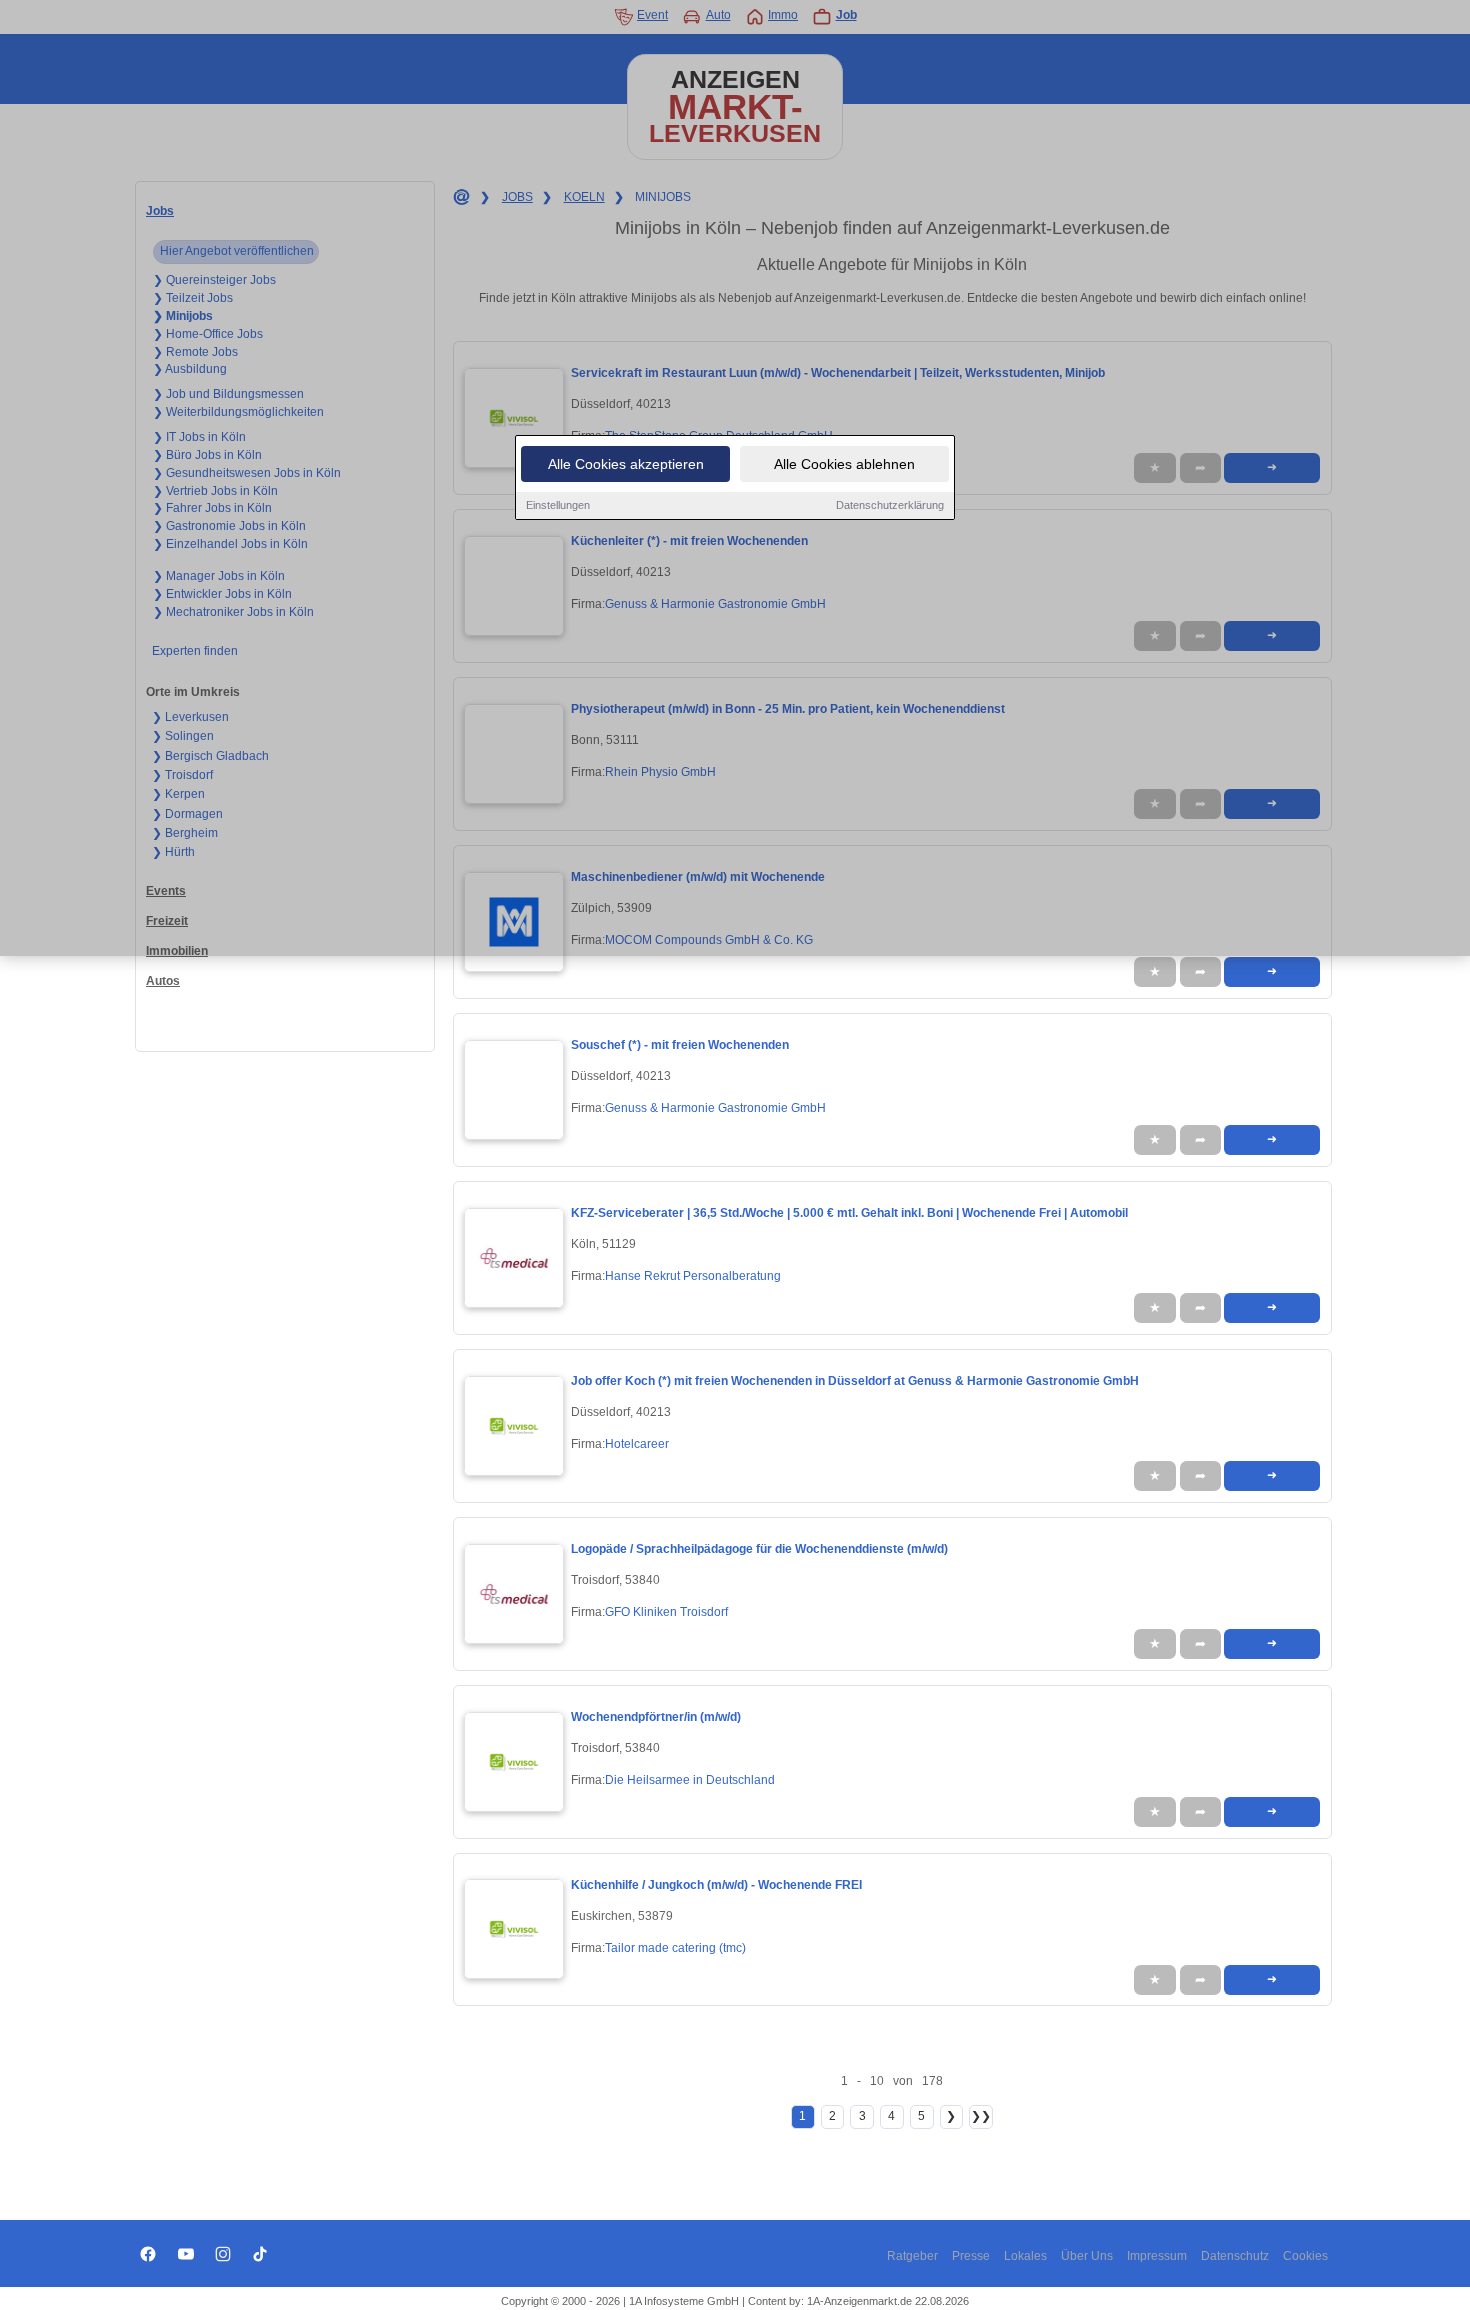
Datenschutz (1235, 2256)
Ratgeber (912, 2256)
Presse (971, 2256)
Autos (163, 981)
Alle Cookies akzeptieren (626, 464)
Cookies (1305, 2256)
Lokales (1025, 2256)
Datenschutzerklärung (890, 505)
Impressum (1157, 2256)
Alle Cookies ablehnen (844, 464)
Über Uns (1087, 2256)
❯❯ (981, 2116)
